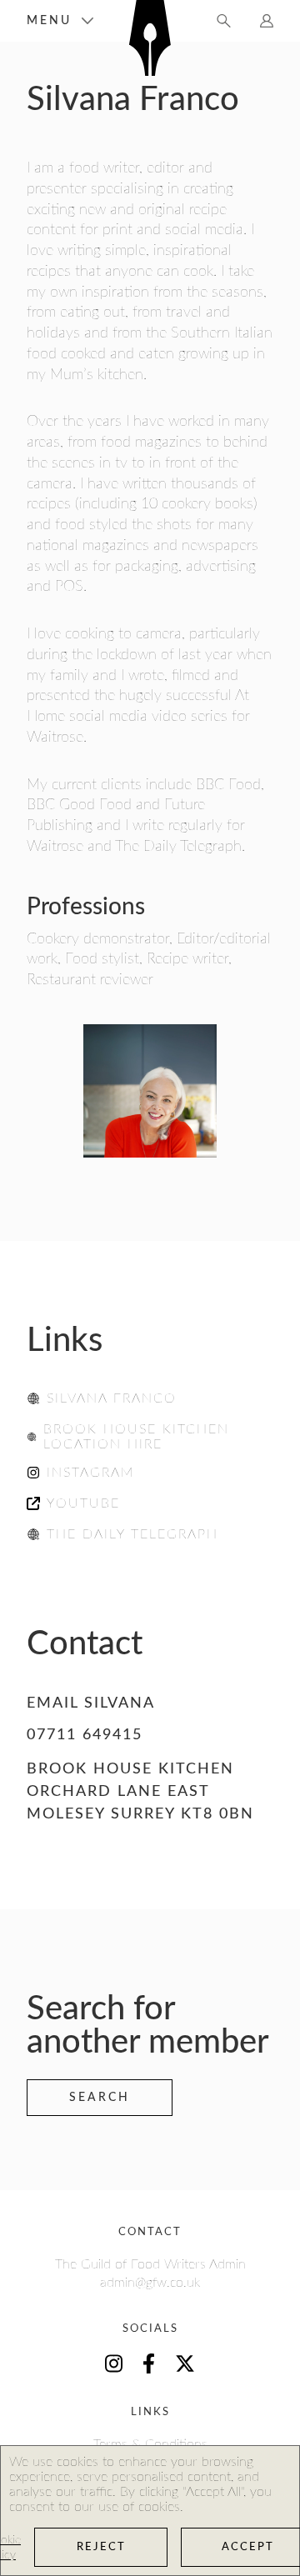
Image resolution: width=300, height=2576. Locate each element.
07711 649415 (85, 1735)
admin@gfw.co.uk (150, 2283)
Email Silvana (91, 1703)
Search (100, 2098)
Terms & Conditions (150, 2444)
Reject (101, 2547)
